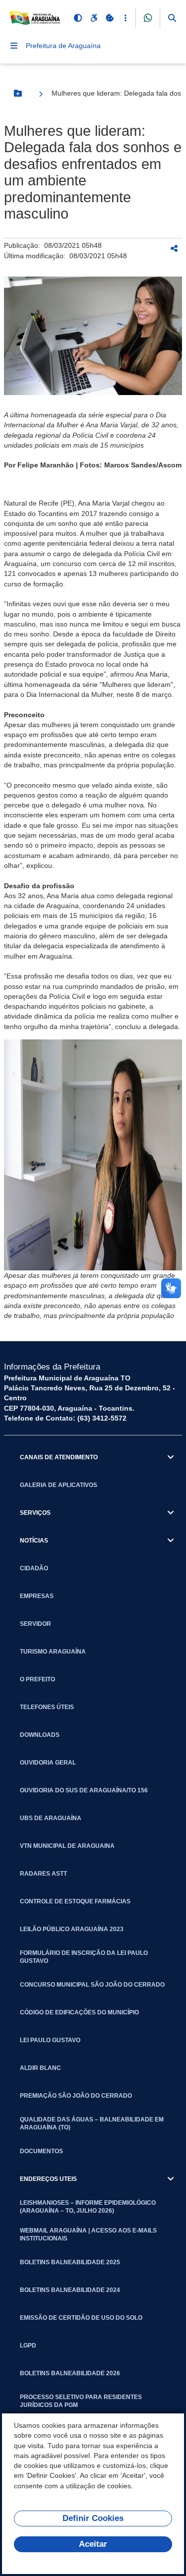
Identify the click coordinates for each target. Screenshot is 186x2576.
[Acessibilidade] (94, 18)
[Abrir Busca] (172, 18)
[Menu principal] (14, 46)
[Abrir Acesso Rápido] (125, 18)
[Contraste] (78, 18)
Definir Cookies (93, 2518)
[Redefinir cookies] (110, 18)
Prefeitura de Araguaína (63, 46)
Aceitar (93, 2544)
